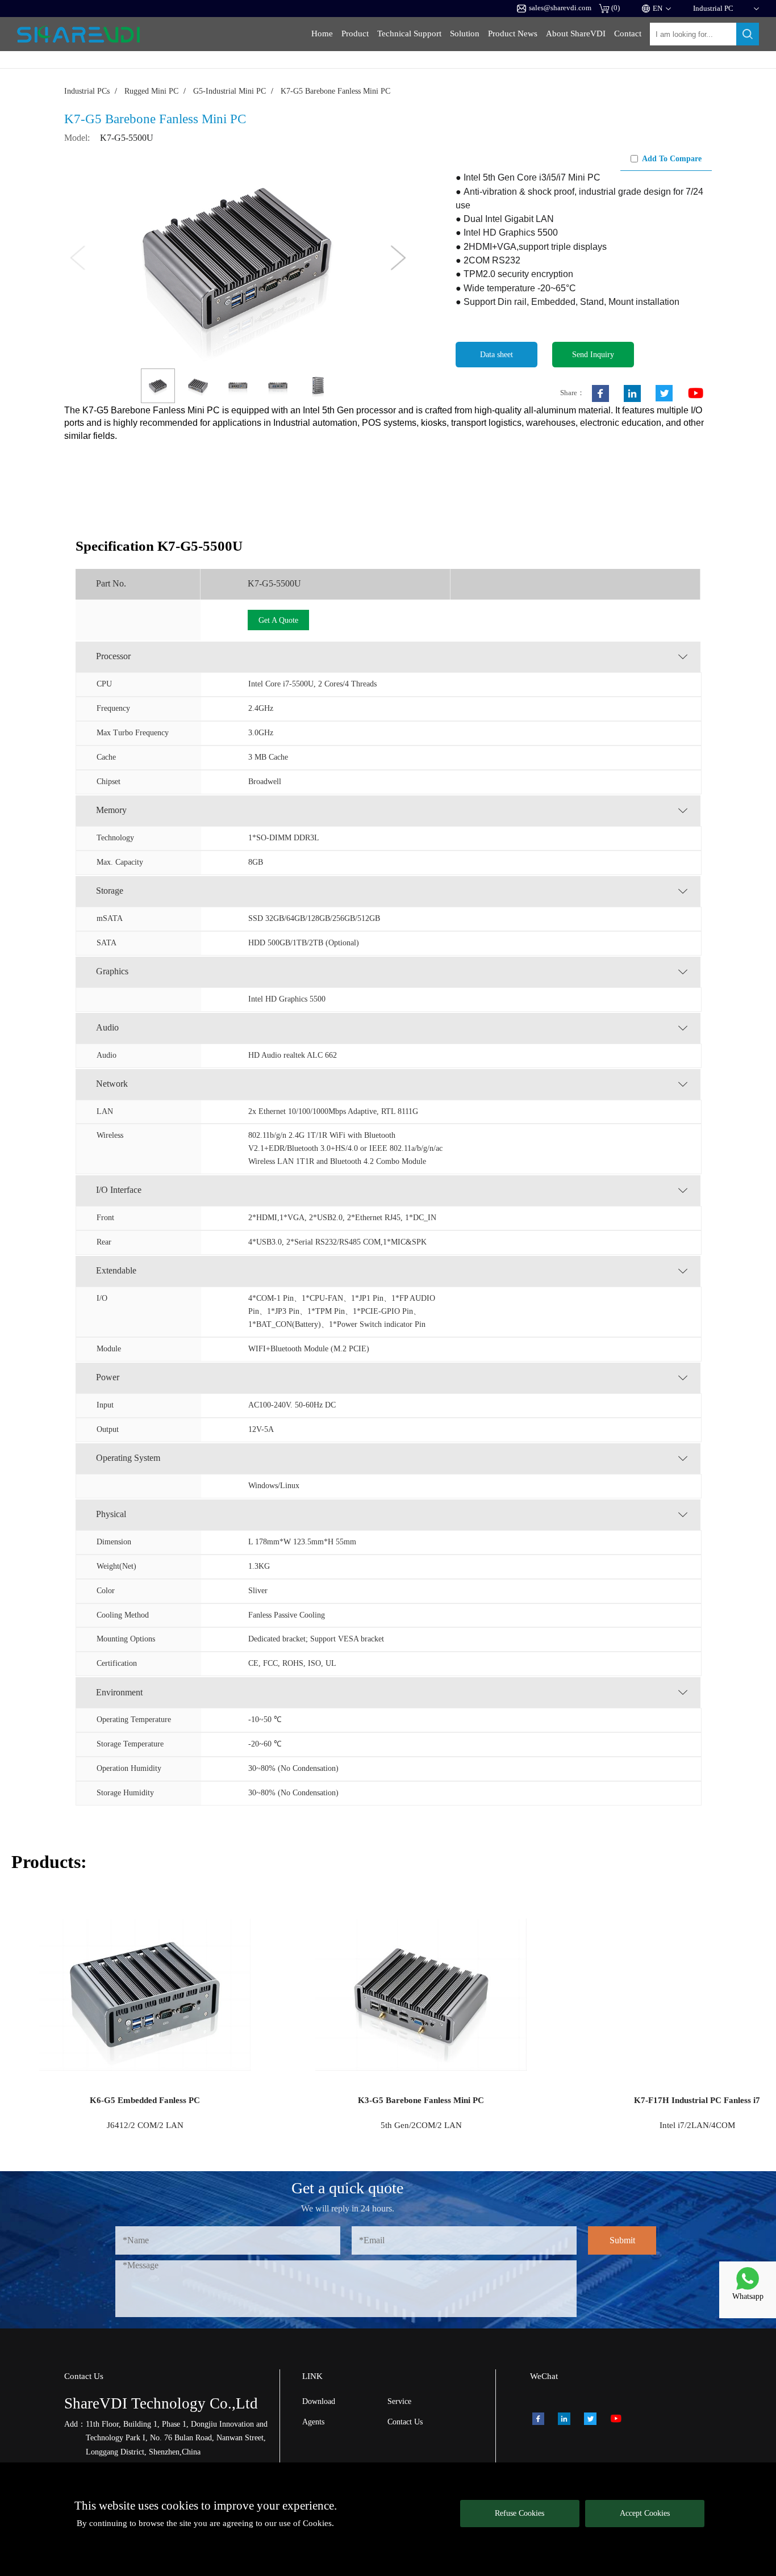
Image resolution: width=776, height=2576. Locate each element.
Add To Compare (672, 158)
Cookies (317, 2523)
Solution (465, 33)
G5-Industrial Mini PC (230, 91)
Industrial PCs (87, 91)
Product (355, 33)
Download (319, 2401)
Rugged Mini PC (151, 91)
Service (399, 2401)
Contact (628, 33)
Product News (513, 33)
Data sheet (497, 354)
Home (322, 33)
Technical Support (409, 33)
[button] (399, 258)
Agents (313, 2422)
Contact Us (405, 2422)
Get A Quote (278, 620)
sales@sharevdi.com (560, 8)
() (616, 8)
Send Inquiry (593, 354)
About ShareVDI (576, 33)
